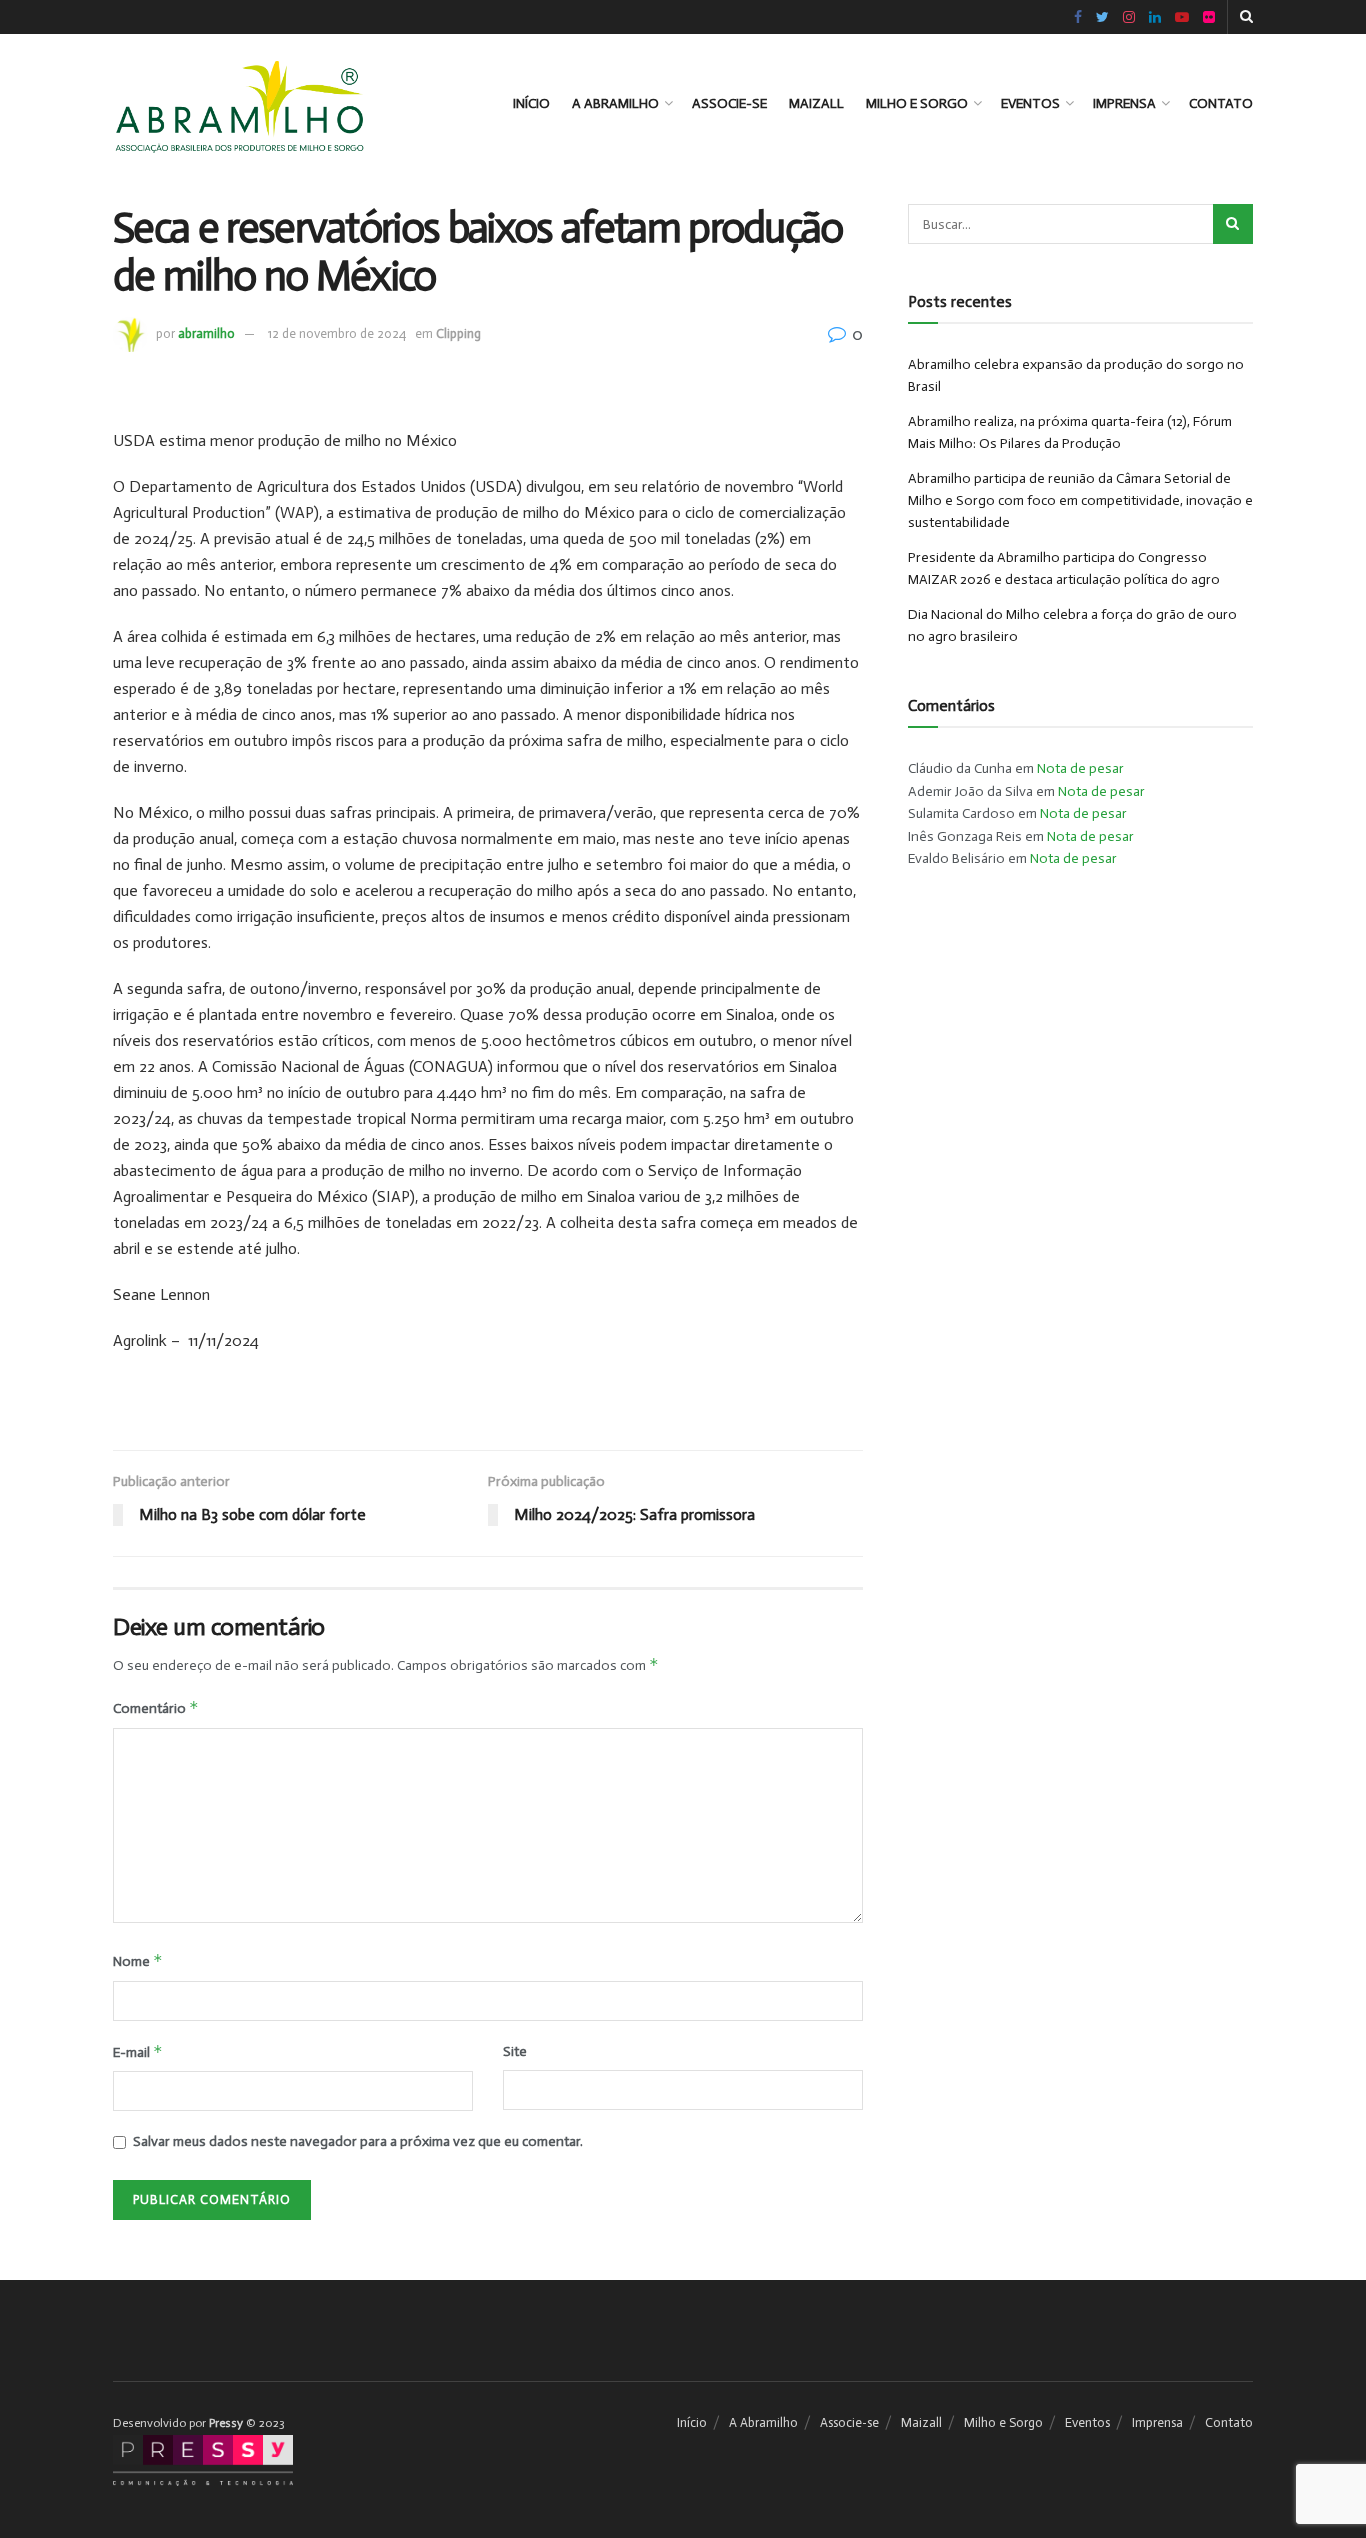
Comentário (156, 1707)
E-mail (138, 2051)
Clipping (458, 333)
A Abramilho (615, 103)
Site (515, 2051)
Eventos (1030, 103)
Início (531, 103)
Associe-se (729, 103)
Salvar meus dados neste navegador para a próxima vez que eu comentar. (358, 2141)
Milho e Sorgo (917, 103)
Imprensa (1124, 103)
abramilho (206, 333)
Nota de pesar (1080, 768)
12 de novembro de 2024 (337, 333)
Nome (138, 1960)
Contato (1221, 103)
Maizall (816, 103)
